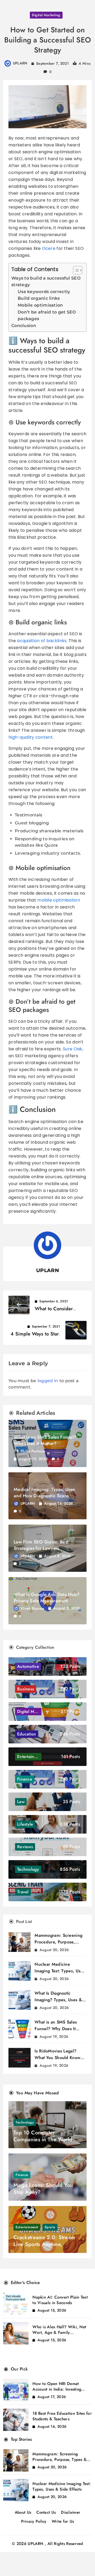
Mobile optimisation (40, 305)
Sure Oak (72, 1049)
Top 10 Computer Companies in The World (43, 2136)
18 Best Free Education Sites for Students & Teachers (62, 2416)
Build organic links (39, 298)
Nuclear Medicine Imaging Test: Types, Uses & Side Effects (60, 1971)
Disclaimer (71, 2512)
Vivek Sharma (32, 1608)
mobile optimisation (59, 900)
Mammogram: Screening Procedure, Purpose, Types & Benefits (58, 1942)
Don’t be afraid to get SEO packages (47, 316)
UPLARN (20, 63)
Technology (25, 2122)
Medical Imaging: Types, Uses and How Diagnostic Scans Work (44, 1496)
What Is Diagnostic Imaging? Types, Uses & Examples (58, 2000)
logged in (48, 1381)
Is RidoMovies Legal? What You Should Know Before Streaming (58, 2058)
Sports (50, 2227)
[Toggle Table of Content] (75, 270)
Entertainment (27, 2227)
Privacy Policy (34, 2521)
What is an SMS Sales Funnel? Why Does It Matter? (45, 1440)
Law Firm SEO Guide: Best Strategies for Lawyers (41, 1545)
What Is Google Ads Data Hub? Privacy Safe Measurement (47, 1598)
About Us (23, 2512)
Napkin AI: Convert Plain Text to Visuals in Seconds (60, 2300)
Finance (22, 2175)
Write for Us (63, 2521)
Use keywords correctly (44, 292)
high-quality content (31, 737)
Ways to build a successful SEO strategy (46, 282)
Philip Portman (33, 1451)
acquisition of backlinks (42, 641)
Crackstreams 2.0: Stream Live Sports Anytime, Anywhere (44, 2244)
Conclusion (24, 326)
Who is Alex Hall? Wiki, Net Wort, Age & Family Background (59, 2333)
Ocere (49, 248)
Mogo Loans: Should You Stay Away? (43, 2189)
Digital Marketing (46, 15)
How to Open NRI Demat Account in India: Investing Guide (57, 2389)
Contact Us (46, 2512)
